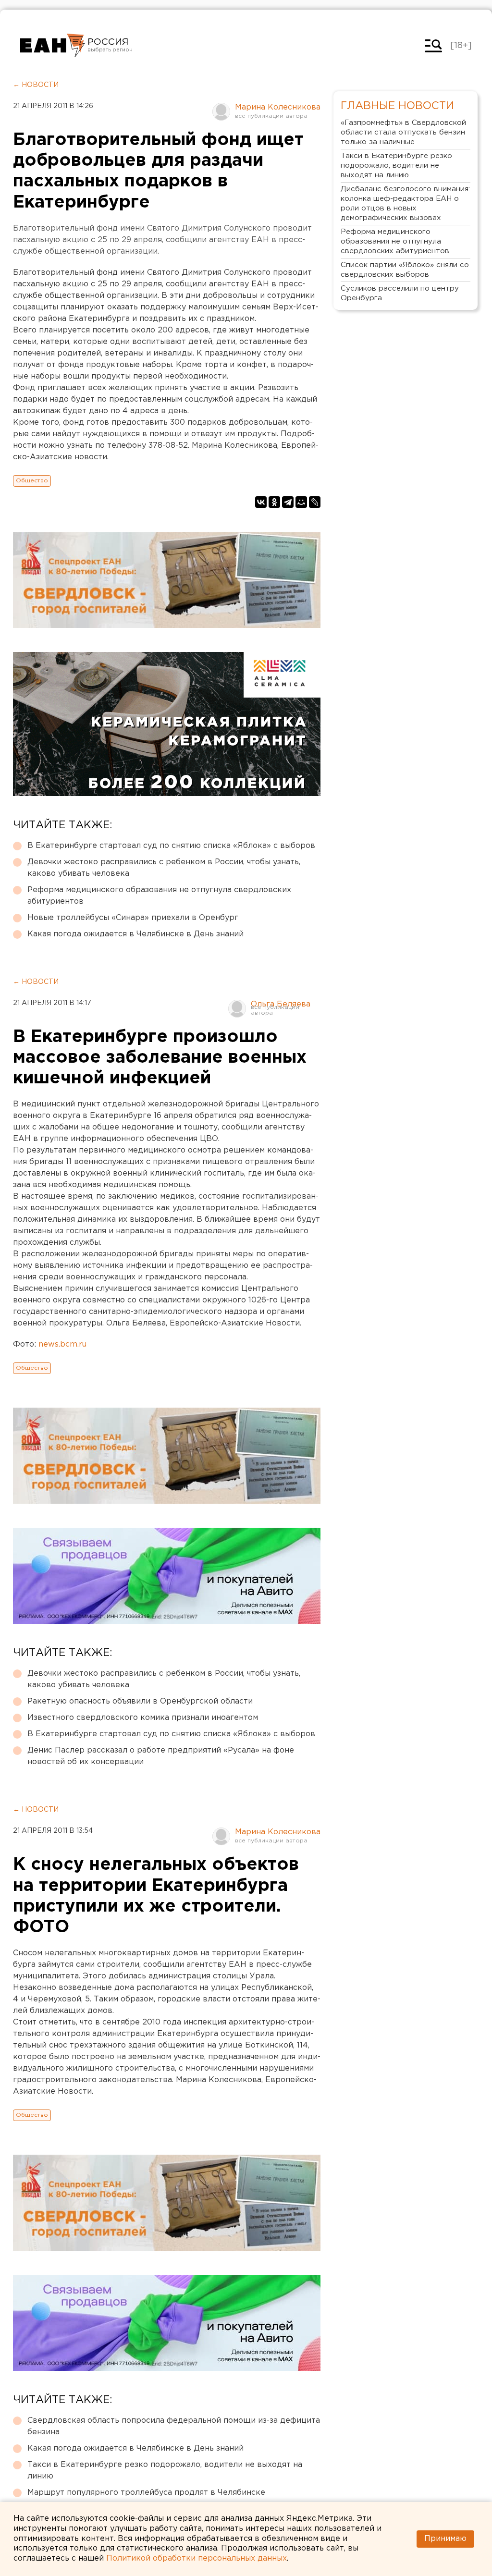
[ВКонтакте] (261, 502)
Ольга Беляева (281, 1004)
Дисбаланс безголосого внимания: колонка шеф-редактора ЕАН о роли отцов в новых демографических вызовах (405, 203)
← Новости (36, 85)
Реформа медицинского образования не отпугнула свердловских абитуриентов (159, 896)
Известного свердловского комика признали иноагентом (143, 1718)
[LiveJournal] (315, 502)
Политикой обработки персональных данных (197, 2558)
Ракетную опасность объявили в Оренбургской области (140, 1701)
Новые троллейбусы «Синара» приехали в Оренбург (133, 918)
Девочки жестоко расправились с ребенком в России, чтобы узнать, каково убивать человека (164, 868)
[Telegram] (288, 502)
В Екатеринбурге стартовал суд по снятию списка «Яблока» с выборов (171, 846)
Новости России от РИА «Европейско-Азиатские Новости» (53, 46)
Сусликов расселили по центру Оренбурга (400, 293)
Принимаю (445, 2539)
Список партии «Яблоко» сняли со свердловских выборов (405, 270)
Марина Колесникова (278, 107)
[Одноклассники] (274, 502)
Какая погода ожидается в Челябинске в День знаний (135, 934)
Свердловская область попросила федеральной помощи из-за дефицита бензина (174, 2426)
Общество (32, 481)
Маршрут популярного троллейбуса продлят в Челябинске (146, 2493)
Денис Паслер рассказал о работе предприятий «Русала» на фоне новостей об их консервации (161, 1756)
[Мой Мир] (301, 502)
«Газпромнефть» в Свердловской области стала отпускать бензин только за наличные (403, 132)
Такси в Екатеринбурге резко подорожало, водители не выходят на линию (165, 2471)
